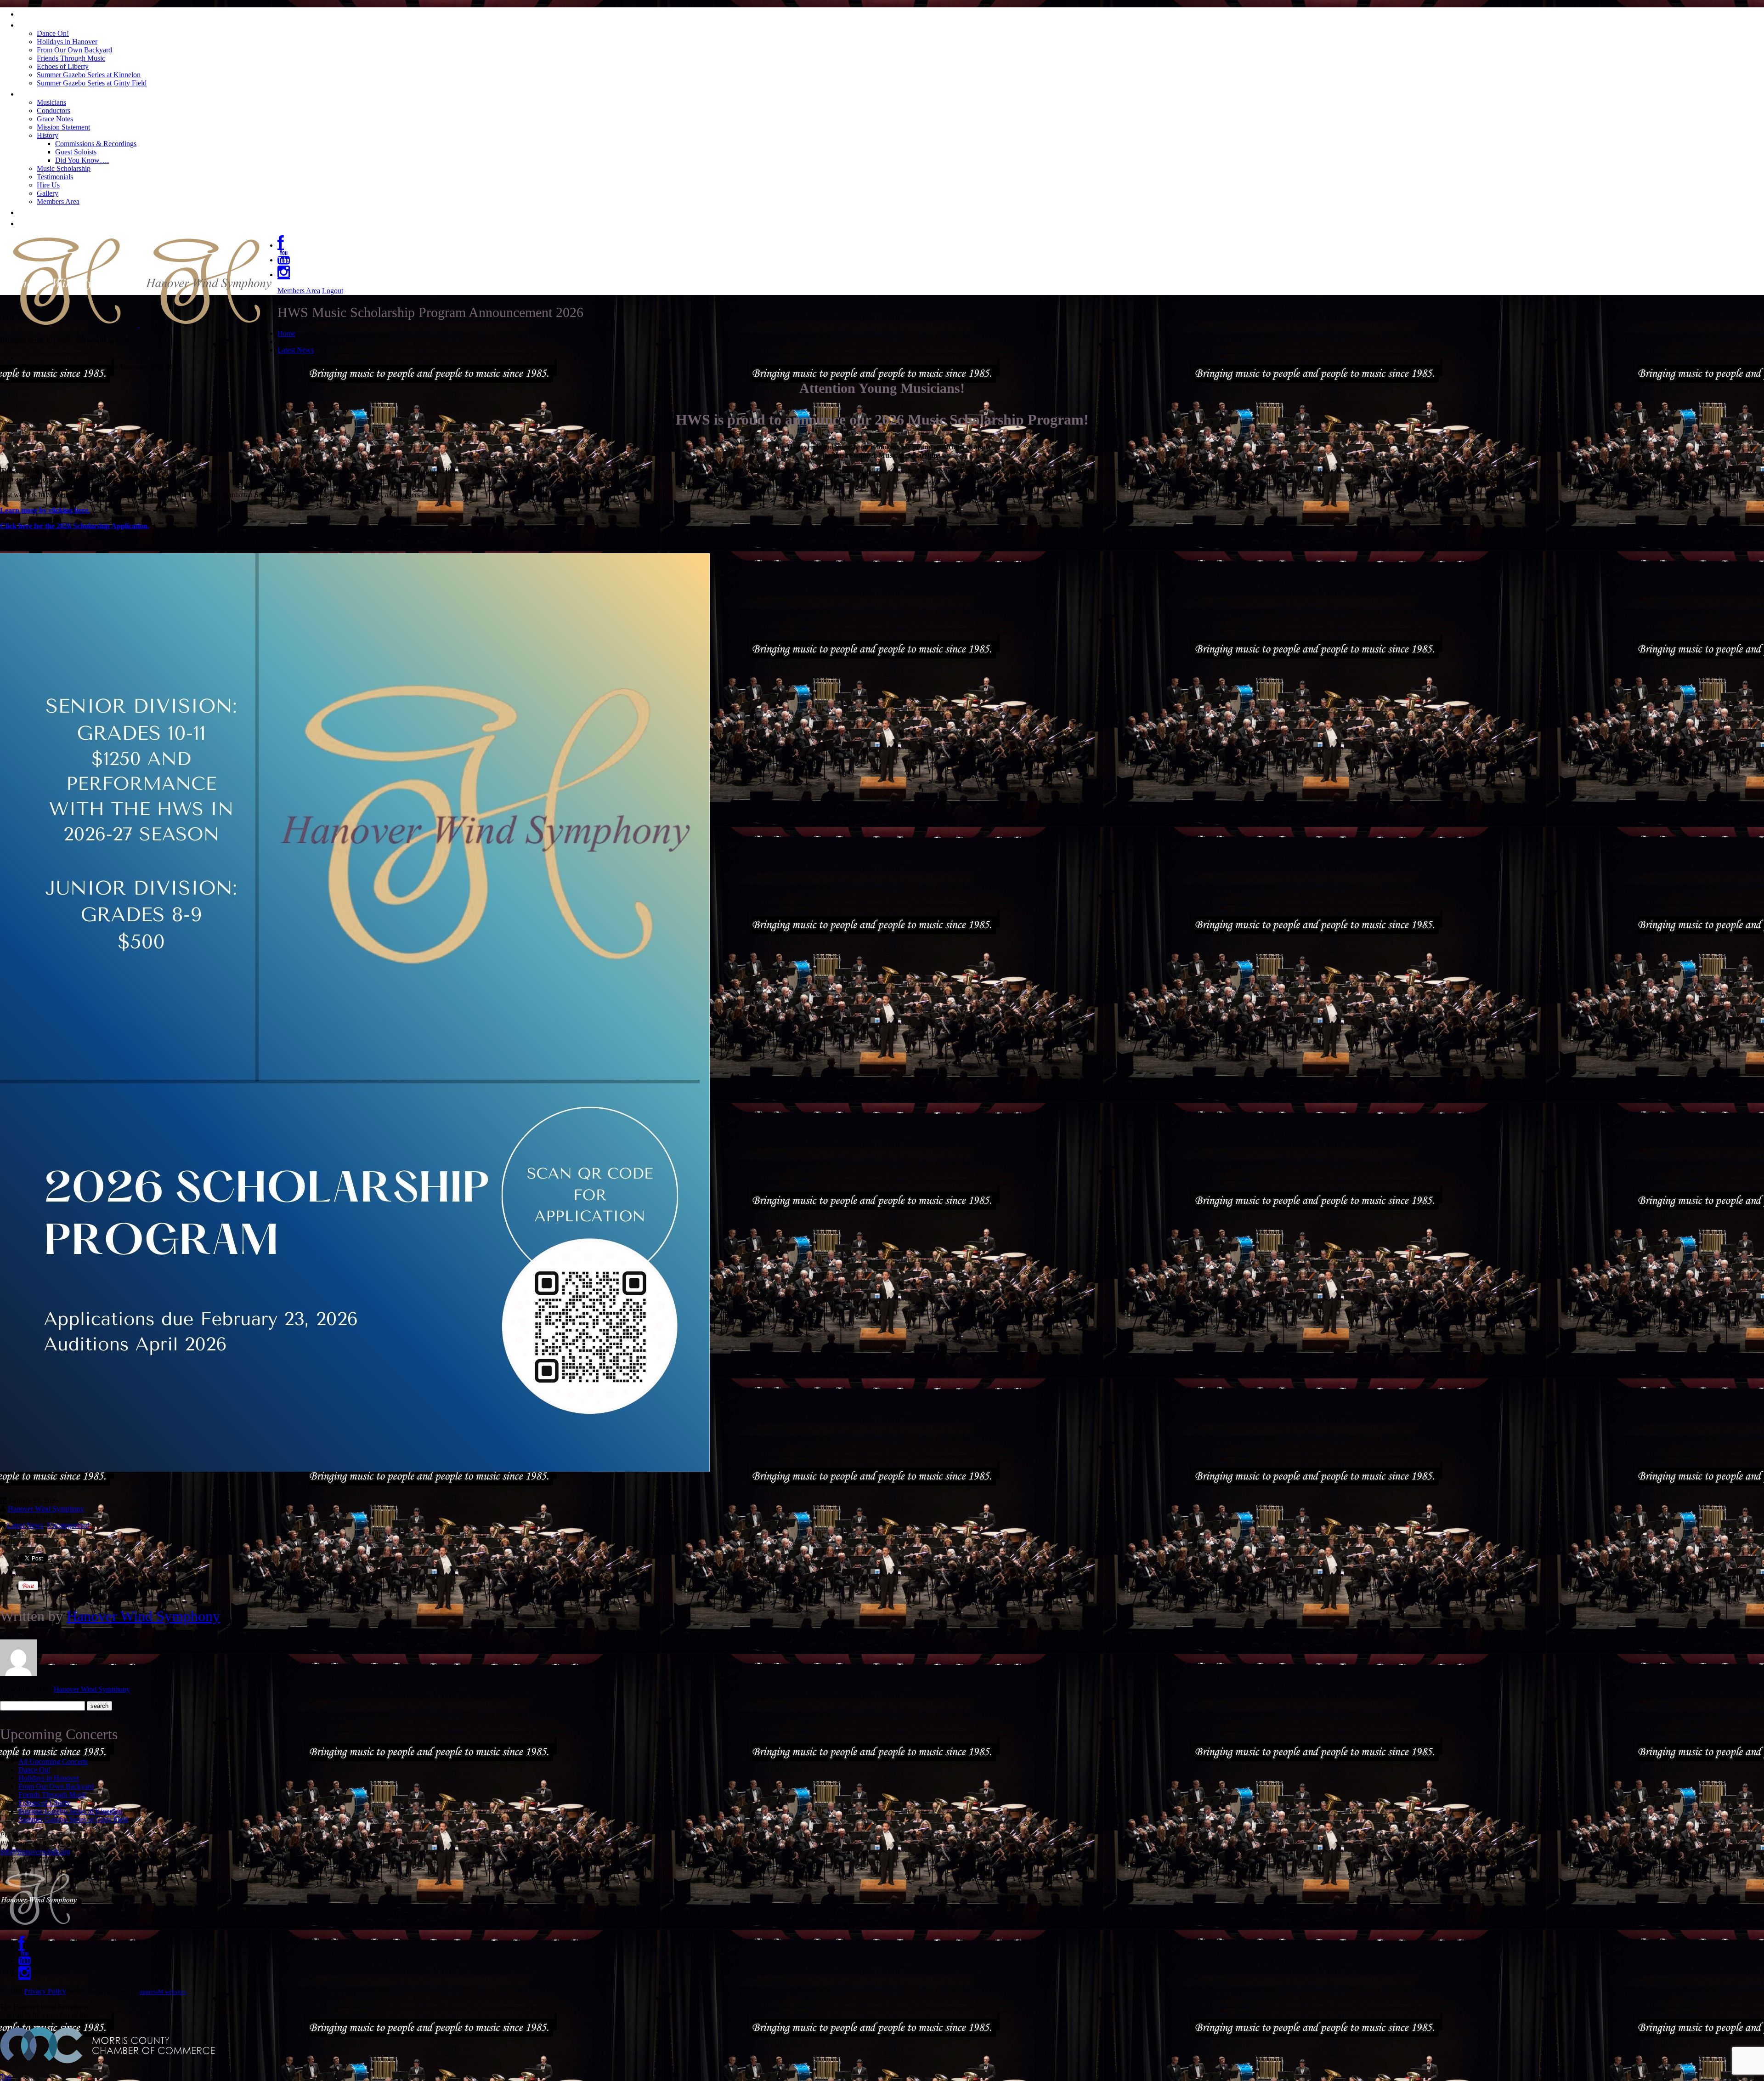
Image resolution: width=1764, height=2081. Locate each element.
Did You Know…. (82, 160)
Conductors (54, 111)
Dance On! (53, 33)
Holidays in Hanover (67, 42)
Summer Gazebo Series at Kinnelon (89, 75)
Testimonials (55, 177)
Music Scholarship (64, 168)
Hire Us (48, 185)
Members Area (58, 201)
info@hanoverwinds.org (35, 1851)
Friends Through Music (71, 58)
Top (6, 2077)
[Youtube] (284, 260)
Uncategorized (68, 1525)
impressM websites (163, 1992)
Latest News (296, 350)
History (48, 135)
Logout (333, 291)
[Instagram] (284, 275)
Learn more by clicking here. (45, 510)
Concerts (38, 24)
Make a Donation (57, 222)
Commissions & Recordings (96, 144)
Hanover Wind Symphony (46, 1509)
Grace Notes (55, 119)
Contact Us (43, 211)
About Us (40, 93)
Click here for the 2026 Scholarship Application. (75, 526)
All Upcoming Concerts (53, 1761)
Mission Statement (63, 127)
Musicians (51, 102)
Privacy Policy (45, 1991)
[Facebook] (281, 245)
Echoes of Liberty (63, 66)
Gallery (48, 193)
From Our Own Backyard (74, 50)
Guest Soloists (76, 152)
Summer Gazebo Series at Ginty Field (92, 83)
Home (32, 13)
